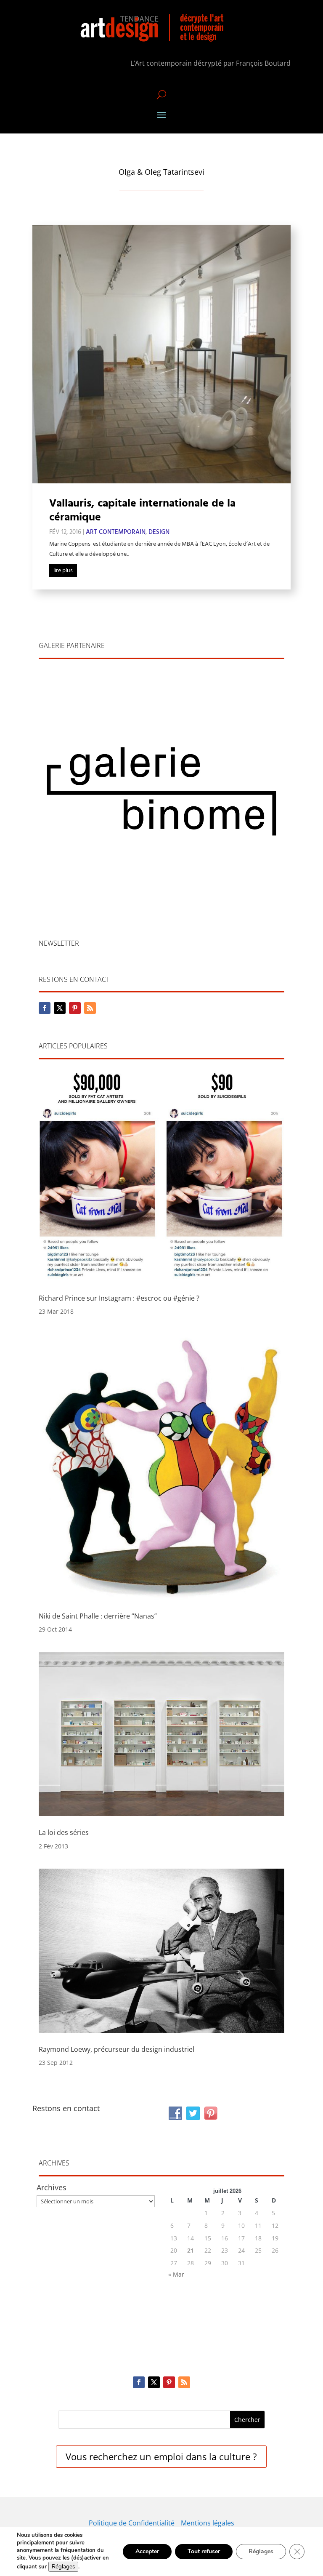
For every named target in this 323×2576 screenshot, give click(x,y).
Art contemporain (116, 532)
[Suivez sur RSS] (90, 1008)
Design (159, 532)
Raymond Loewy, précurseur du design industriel (116, 2049)
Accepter (147, 2551)
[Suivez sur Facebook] (45, 1008)
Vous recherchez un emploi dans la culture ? (161, 2456)
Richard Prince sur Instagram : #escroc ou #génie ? (119, 1298)
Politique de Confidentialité (132, 2523)
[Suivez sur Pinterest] (75, 1008)
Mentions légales (208, 2523)
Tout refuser (204, 2551)
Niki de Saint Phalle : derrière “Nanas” (98, 1616)
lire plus (63, 571)
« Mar (176, 2274)
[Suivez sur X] (60, 1008)
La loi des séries (64, 1832)
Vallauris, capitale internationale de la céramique (142, 511)
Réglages (63, 2567)
